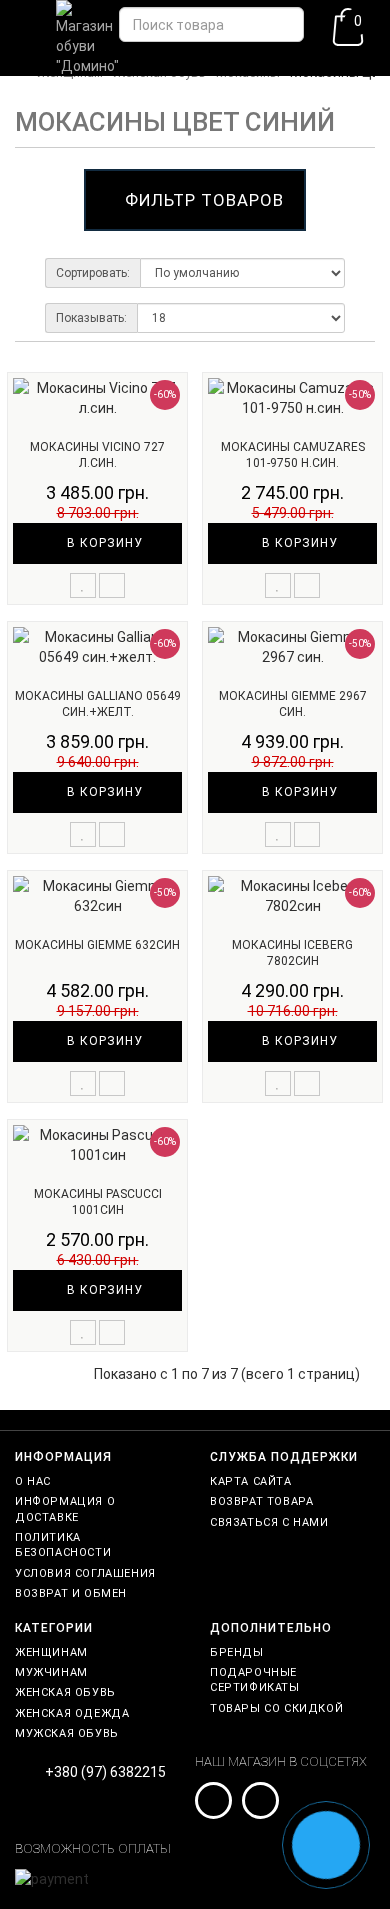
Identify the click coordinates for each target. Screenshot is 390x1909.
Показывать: (91, 318)
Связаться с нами (269, 1522)
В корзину (103, 543)
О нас (33, 1481)
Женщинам (51, 1652)
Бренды (237, 1652)
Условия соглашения (85, 1573)
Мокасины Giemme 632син (97, 945)
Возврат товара (261, 1501)
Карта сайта (251, 1481)
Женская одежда (72, 1713)
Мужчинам (51, 1672)
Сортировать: (93, 273)
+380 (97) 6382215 (105, 1772)
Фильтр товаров (204, 200)
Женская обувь (65, 1692)
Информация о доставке (65, 1509)
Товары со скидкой (276, 1708)
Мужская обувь (67, 1733)
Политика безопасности (63, 1545)
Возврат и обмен (71, 1593)
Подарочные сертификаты (255, 1680)
